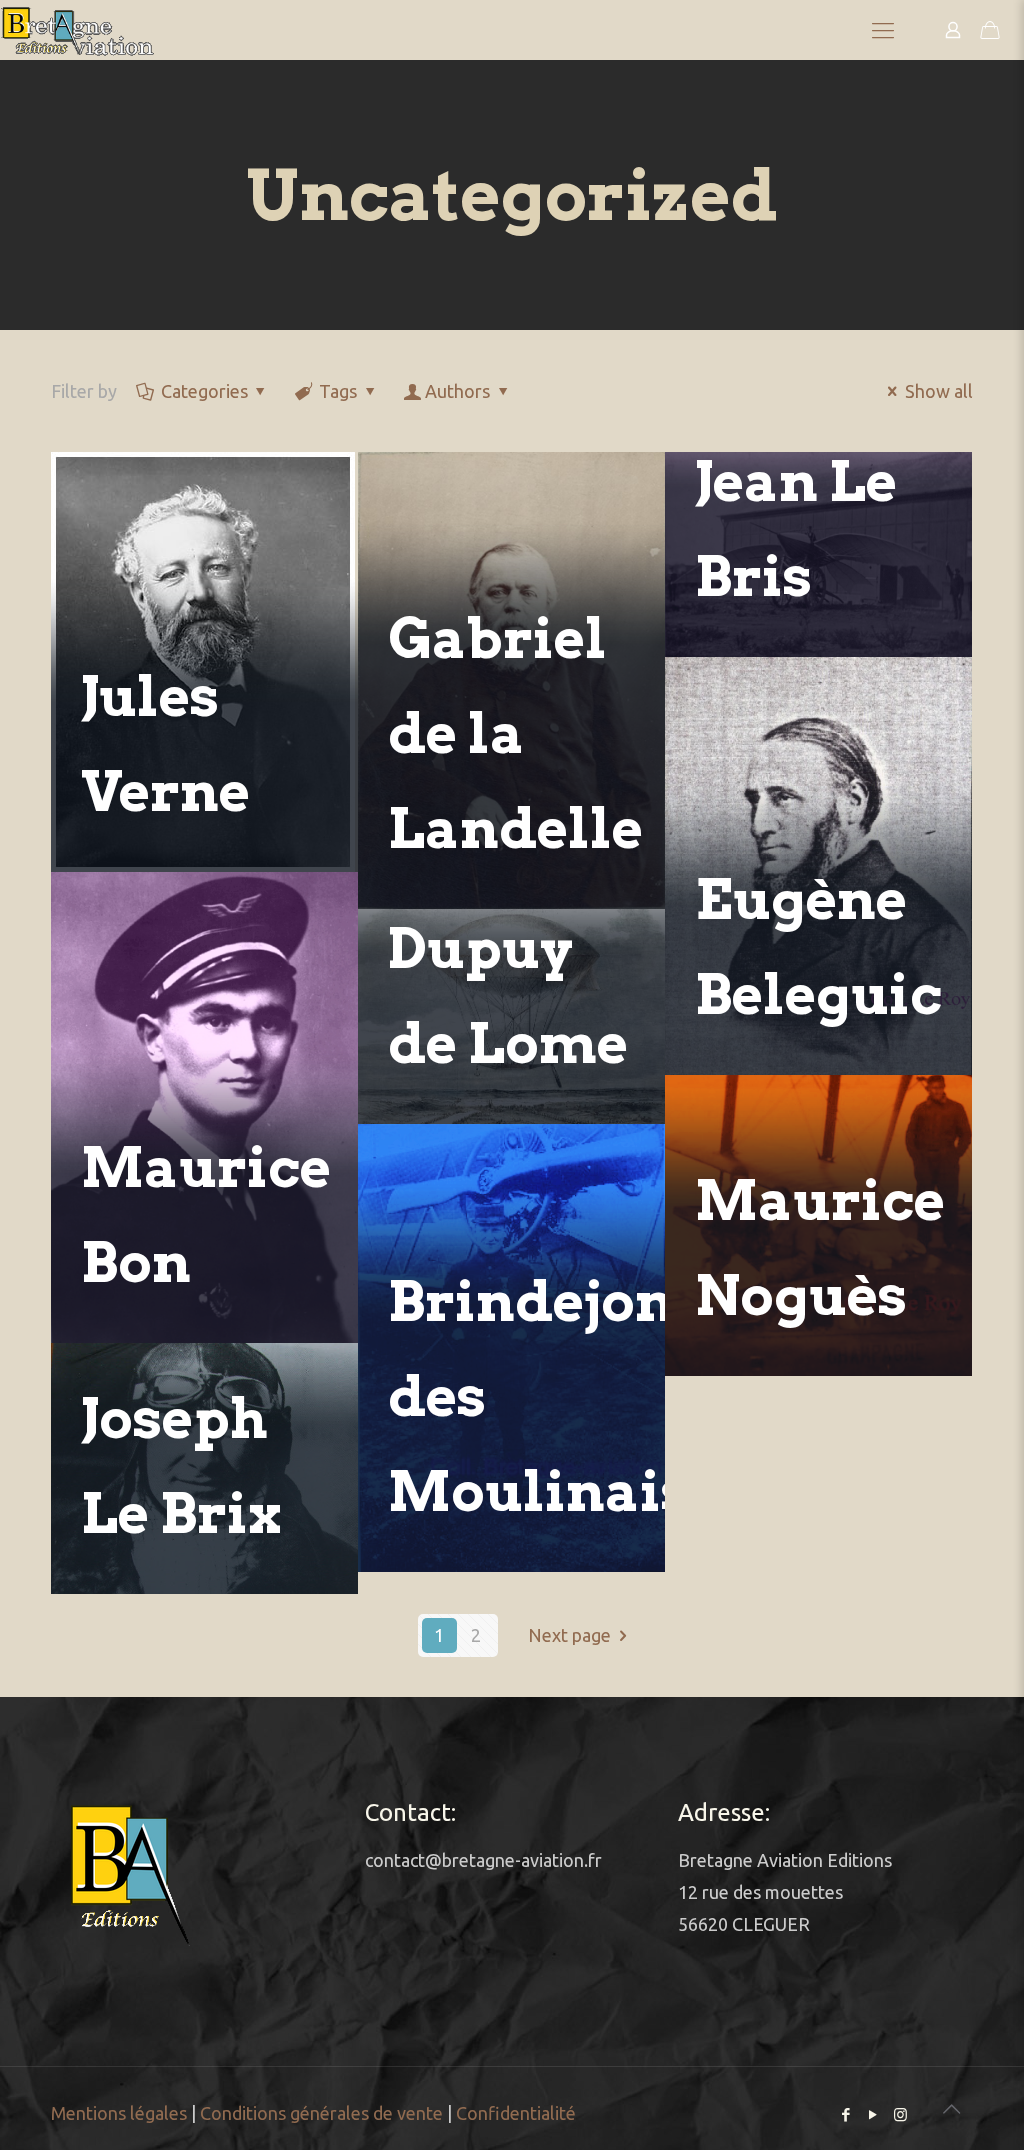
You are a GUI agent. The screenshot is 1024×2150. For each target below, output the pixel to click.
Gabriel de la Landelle (515, 733)
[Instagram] (900, 2114)
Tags (338, 391)
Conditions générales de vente (321, 2113)
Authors (457, 391)
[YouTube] (873, 2114)
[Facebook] (846, 2114)
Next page (569, 1635)
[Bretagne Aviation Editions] (78, 30)
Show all (938, 391)
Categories (204, 391)
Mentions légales (119, 2113)
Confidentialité (516, 2113)
